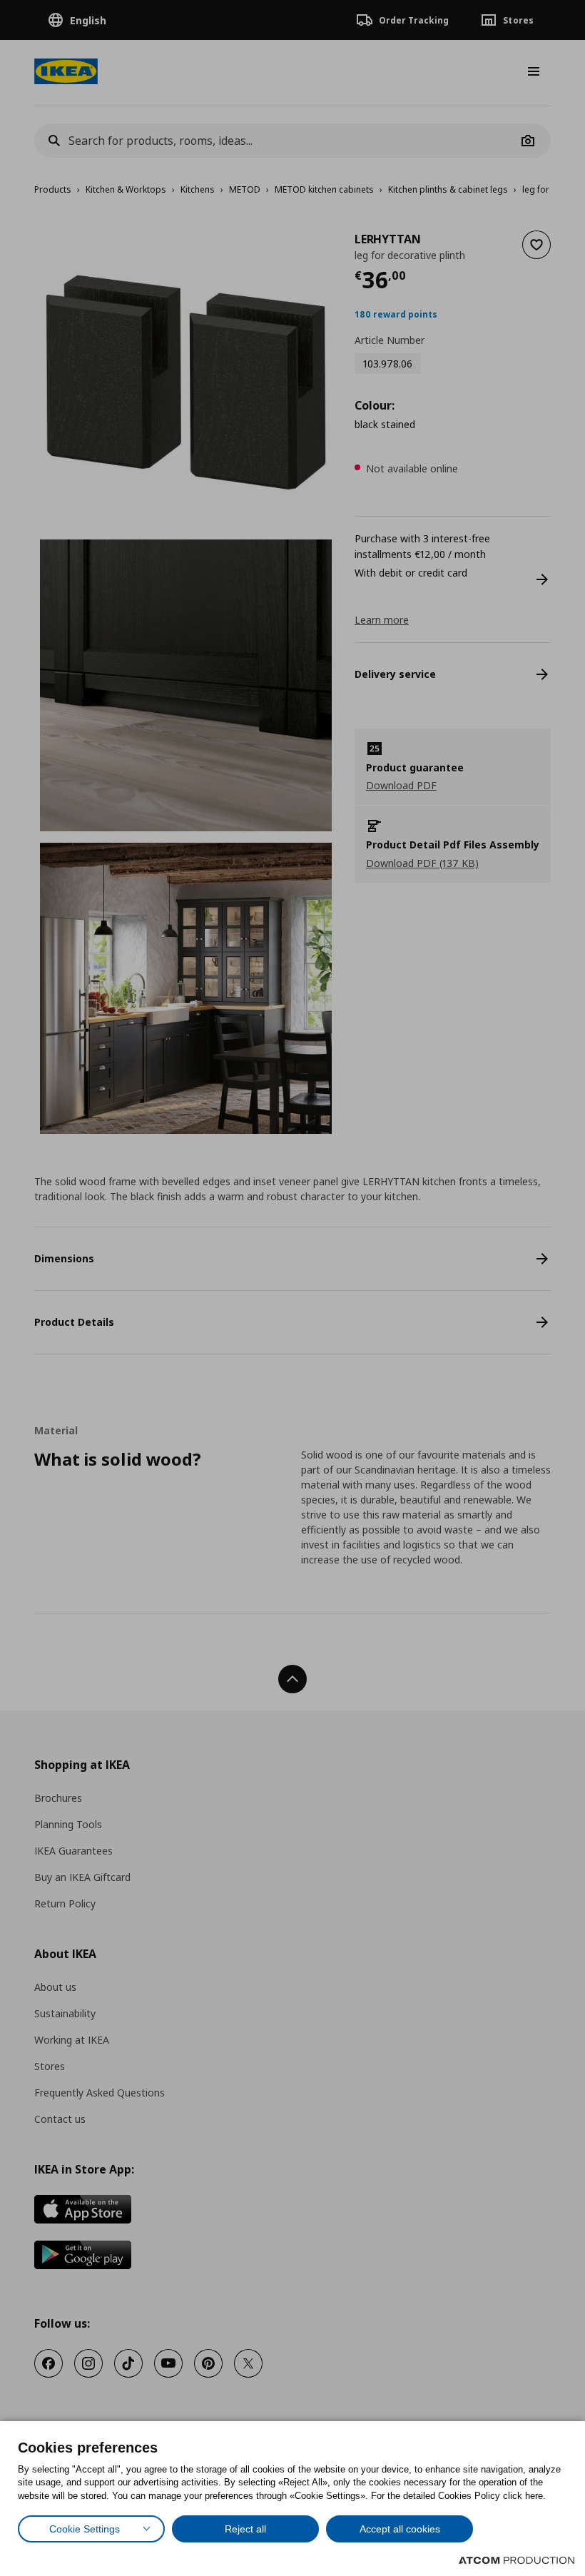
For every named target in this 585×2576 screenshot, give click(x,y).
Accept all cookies (400, 2529)
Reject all (245, 2529)
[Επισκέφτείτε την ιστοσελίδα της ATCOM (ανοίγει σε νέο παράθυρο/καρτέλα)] (517, 2560)
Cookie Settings (85, 2529)
